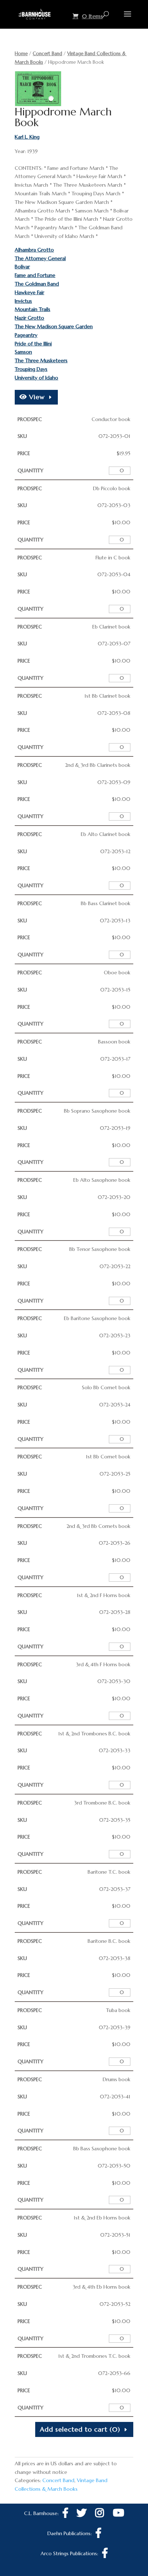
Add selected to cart (80, 2429)
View (36, 397)
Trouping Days (31, 369)
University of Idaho (36, 378)
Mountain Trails (33, 309)
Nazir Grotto (29, 318)
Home (21, 54)
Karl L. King (27, 137)
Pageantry (26, 335)
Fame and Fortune (35, 275)
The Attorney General (40, 258)
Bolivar (22, 267)
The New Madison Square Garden (54, 326)
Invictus (23, 301)
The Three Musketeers (41, 360)
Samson (23, 352)
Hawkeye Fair (29, 292)
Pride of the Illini (33, 344)
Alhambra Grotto (34, 250)
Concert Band (47, 54)
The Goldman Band (37, 284)
